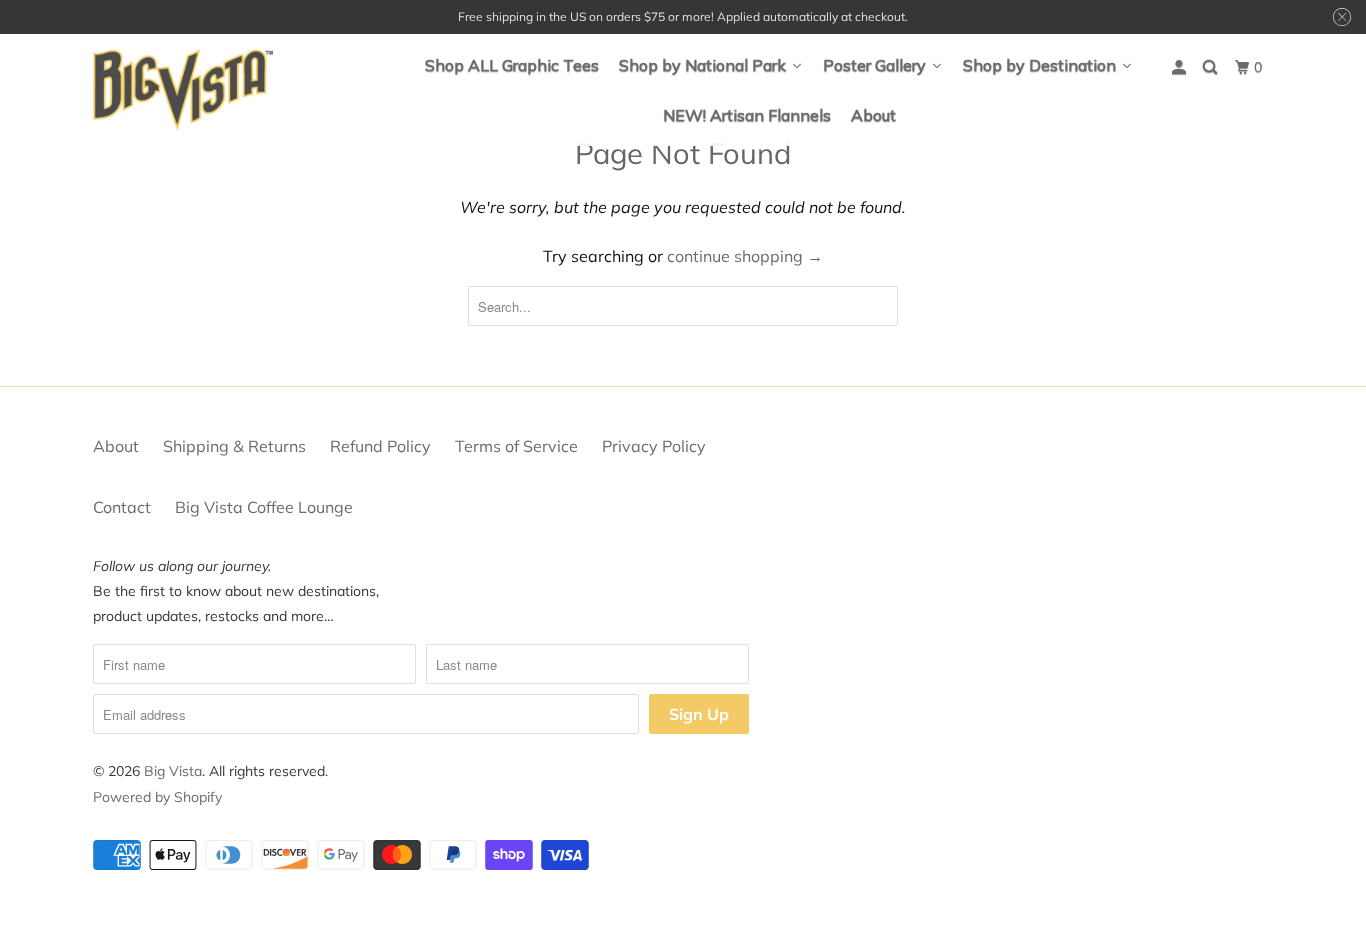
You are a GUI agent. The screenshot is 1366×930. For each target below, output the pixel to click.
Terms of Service (516, 446)
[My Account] (1180, 67)
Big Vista (173, 771)
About (116, 446)
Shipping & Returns (234, 446)
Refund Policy (380, 446)
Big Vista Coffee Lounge (264, 507)
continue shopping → (745, 256)
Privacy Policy (654, 446)
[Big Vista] (183, 90)
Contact (122, 507)
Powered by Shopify (157, 797)
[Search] (1211, 67)
